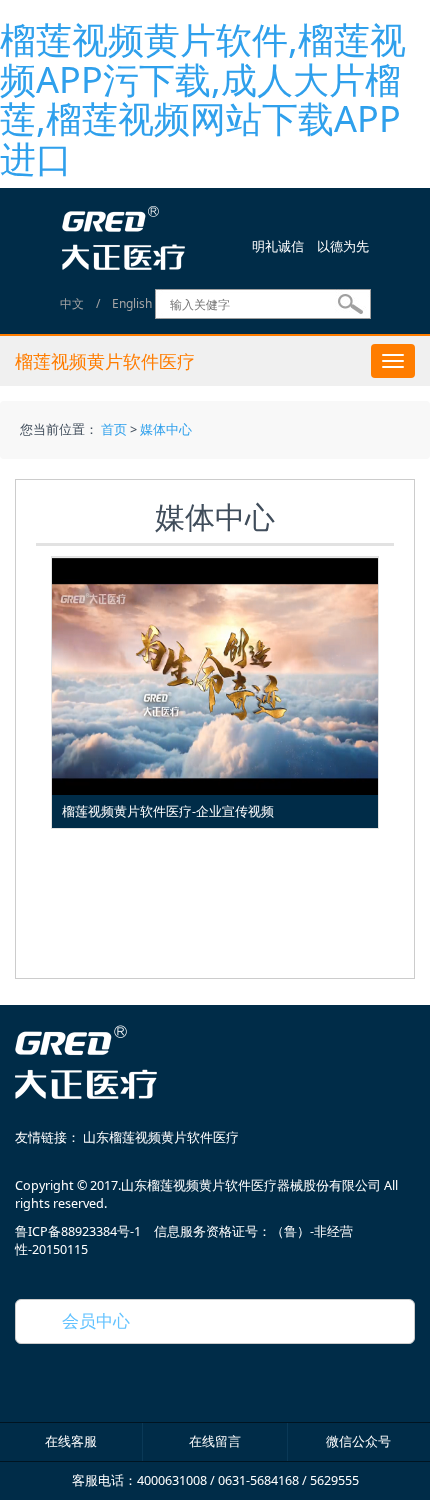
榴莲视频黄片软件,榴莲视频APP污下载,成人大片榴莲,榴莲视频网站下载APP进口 (203, 99)
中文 (72, 304)
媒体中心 (166, 429)
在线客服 (71, 1441)
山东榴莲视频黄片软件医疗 (161, 1137)
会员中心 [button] (87, 1320)
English (132, 304)
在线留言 (215, 1441)
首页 (114, 429)
